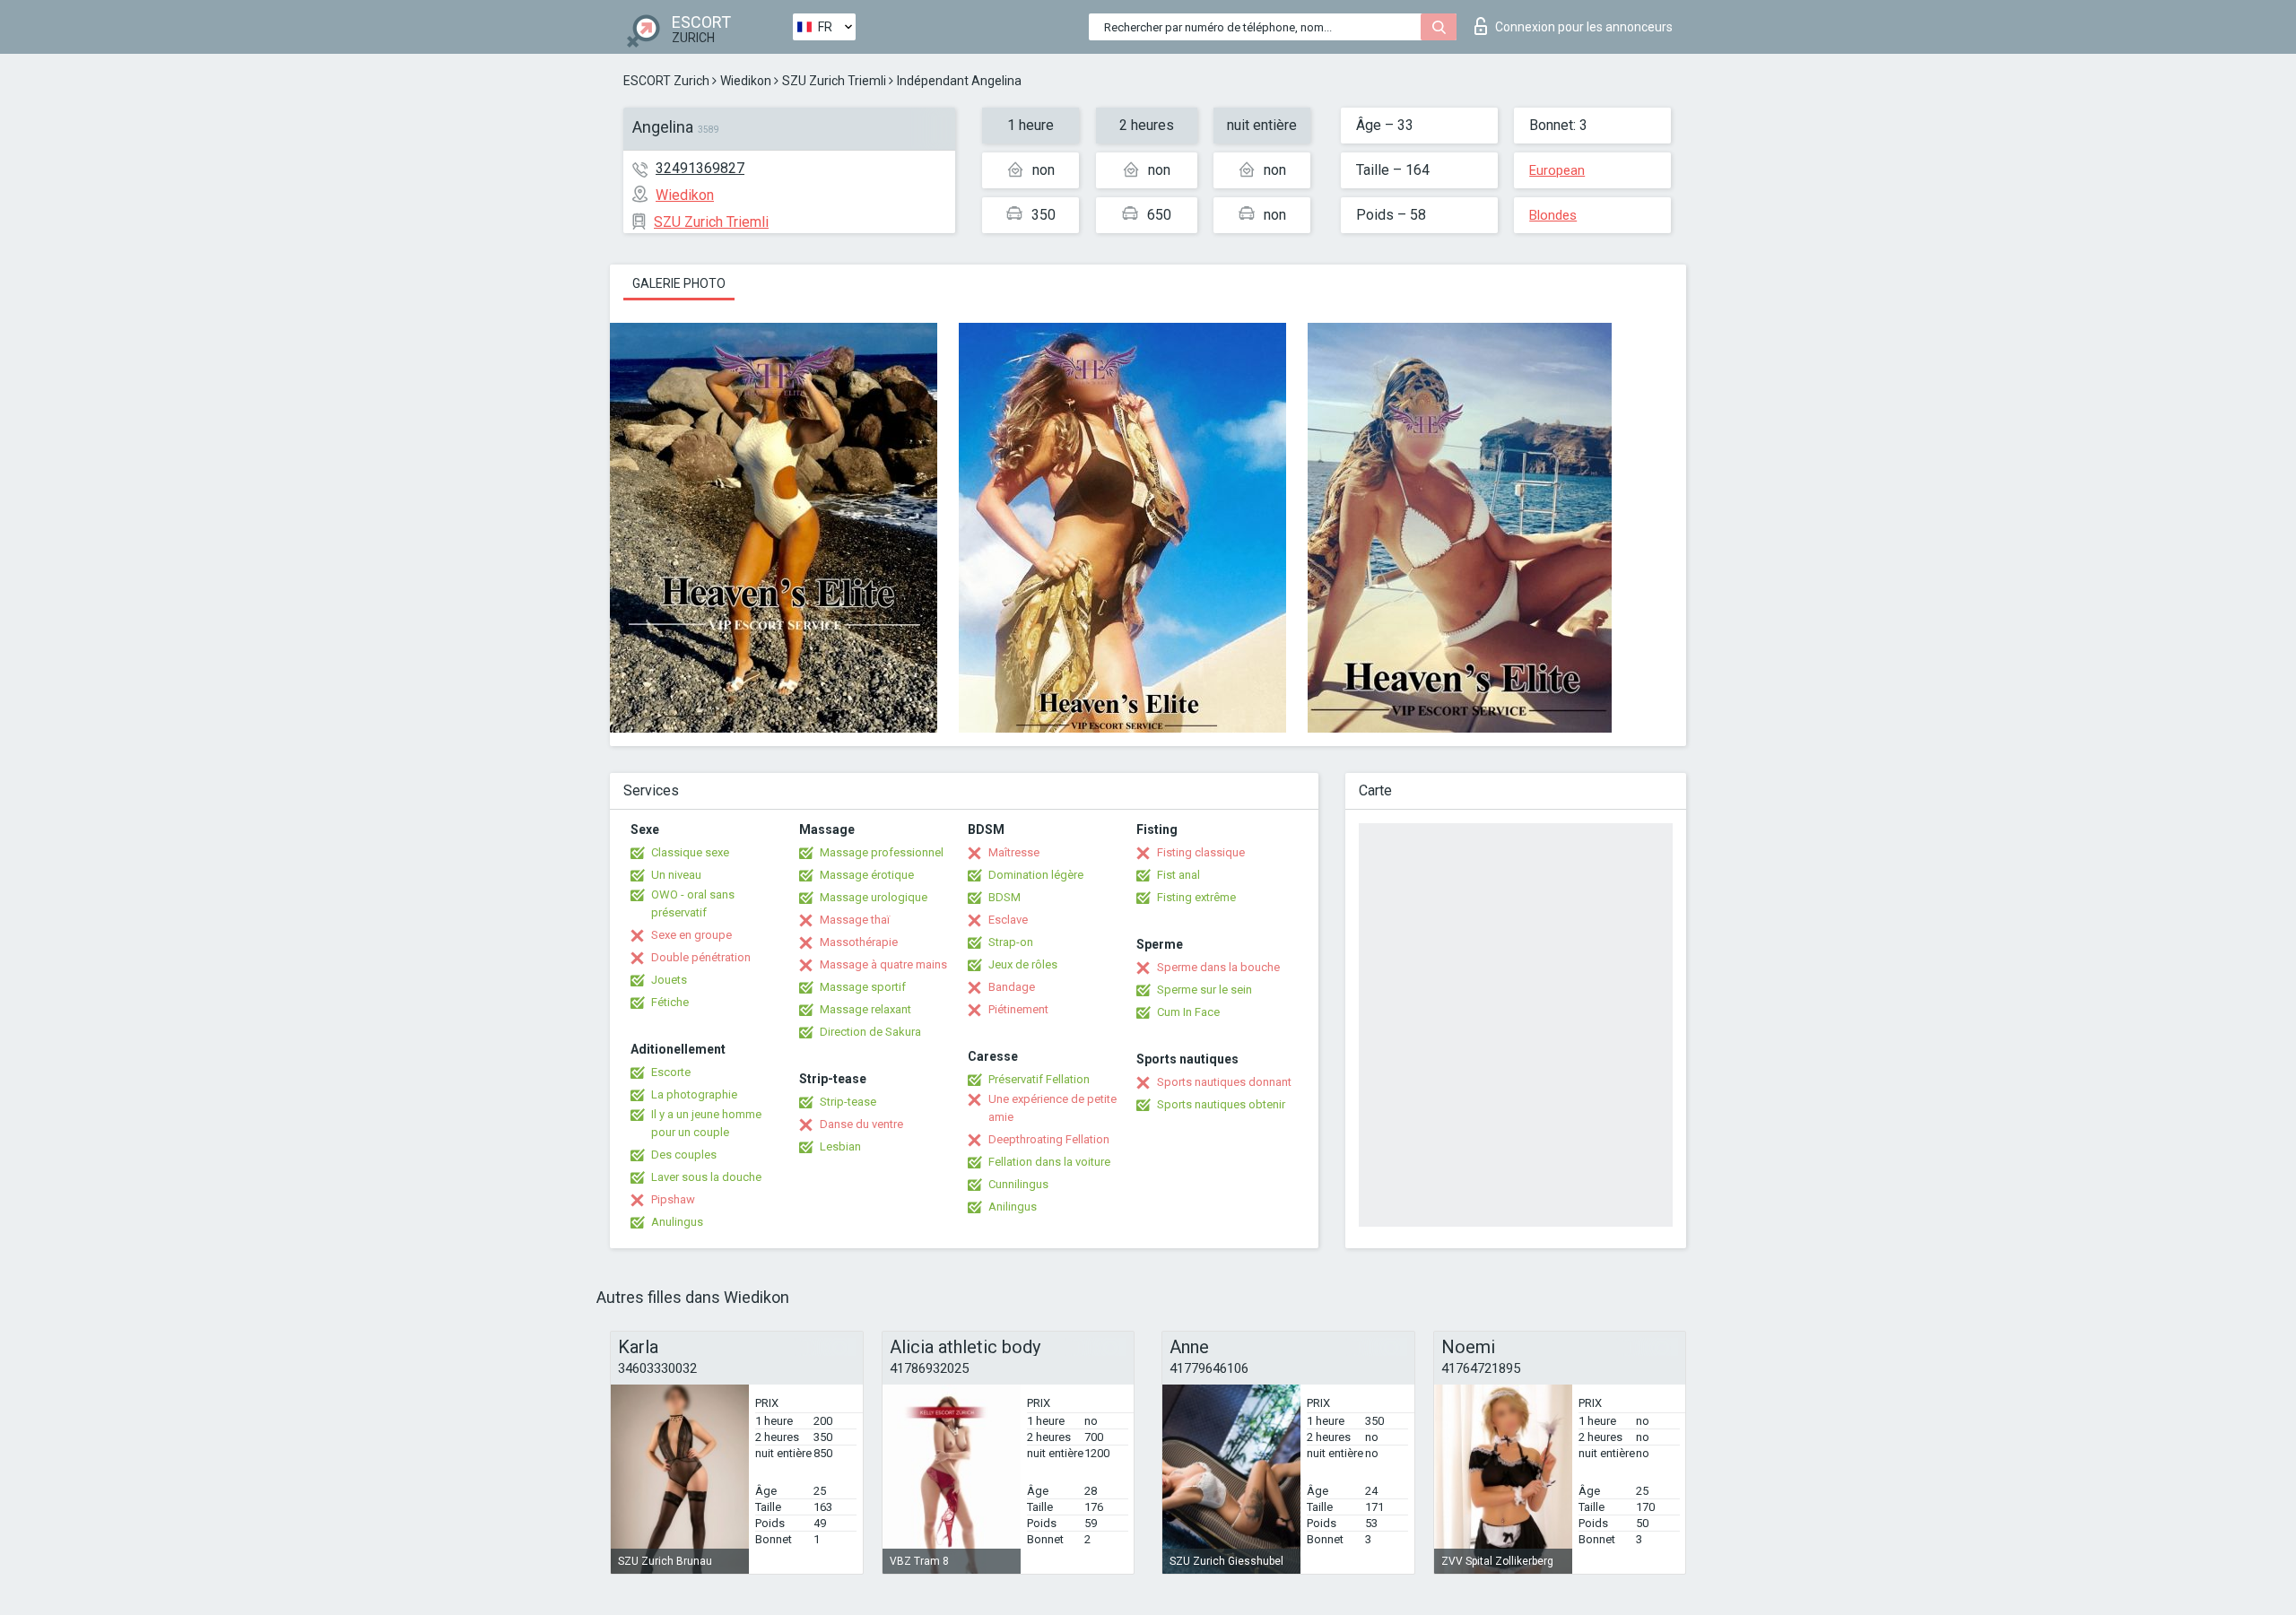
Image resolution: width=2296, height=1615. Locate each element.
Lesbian (840, 1146)
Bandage (1012, 987)
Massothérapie (859, 942)
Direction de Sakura (870, 1032)
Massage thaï (855, 920)
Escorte (671, 1072)
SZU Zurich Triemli (834, 81)
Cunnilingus (1018, 1184)
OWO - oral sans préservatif (693, 903)
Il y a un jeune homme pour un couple (706, 1123)
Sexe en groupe (691, 935)
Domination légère (1036, 875)
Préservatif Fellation (1039, 1079)
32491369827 (700, 168)
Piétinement (1018, 1009)
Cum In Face (1188, 1012)
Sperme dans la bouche (1218, 967)
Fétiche (670, 1002)
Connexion (1584, 27)
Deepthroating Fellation (1049, 1139)
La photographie (694, 1094)
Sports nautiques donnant (1224, 1082)
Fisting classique (1201, 852)
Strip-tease (848, 1102)
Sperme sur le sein (1205, 990)
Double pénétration (701, 957)
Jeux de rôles (1023, 964)
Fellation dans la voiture (1049, 1162)
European (1557, 170)
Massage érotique (867, 875)
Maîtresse (1014, 852)
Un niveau (676, 875)
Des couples (684, 1155)
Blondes (1553, 215)
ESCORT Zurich (666, 81)
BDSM (1004, 897)
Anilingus (1013, 1207)
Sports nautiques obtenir (1221, 1104)
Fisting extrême (1196, 897)
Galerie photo (679, 283)
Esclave (1008, 920)
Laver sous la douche (706, 1177)
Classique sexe (690, 852)
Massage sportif (863, 987)
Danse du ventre (861, 1124)
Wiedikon (746, 81)
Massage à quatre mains (883, 964)
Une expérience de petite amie (1052, 1108)
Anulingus (677, 1222)
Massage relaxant (865, 1009)
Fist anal (1178, 875)
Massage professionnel (882, 852)
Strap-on (1011, 942)
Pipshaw (673, 1199)
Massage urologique (874, 897)
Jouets (669, 980)
